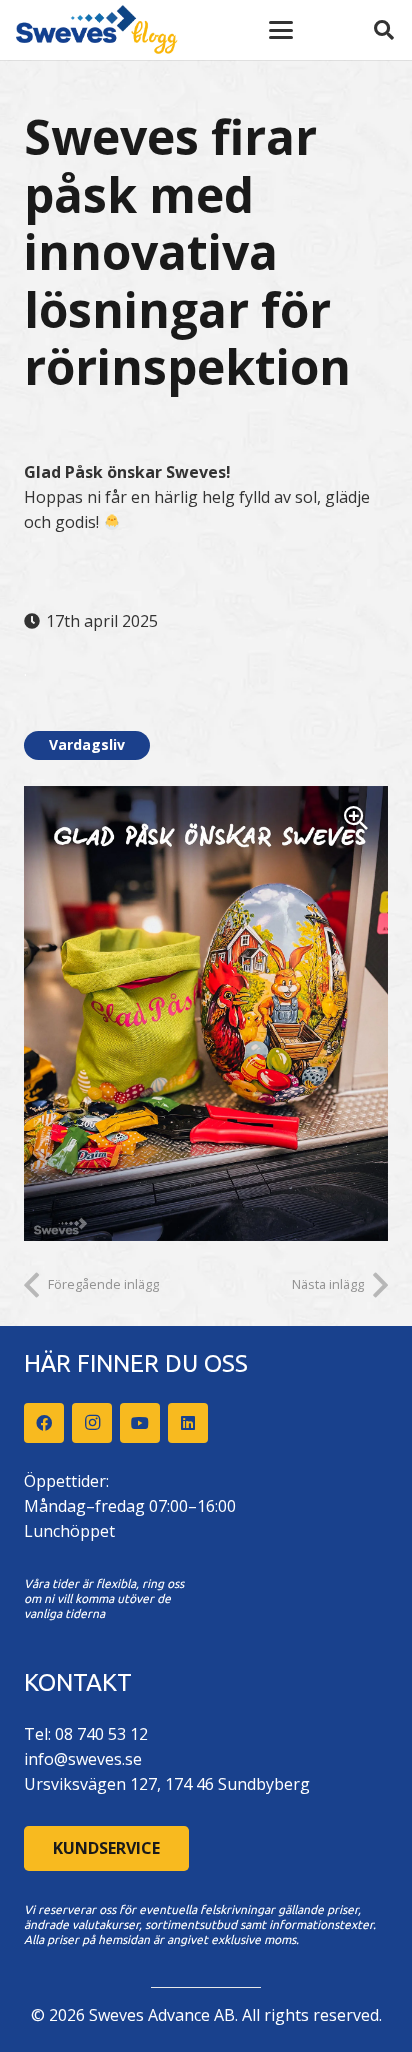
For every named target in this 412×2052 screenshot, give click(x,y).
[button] (281, 30)
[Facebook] (44, 1423)
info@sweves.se (83, 1759)
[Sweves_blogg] (97, 30)
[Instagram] (92, 1423)
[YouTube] (140, 1423)
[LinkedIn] (188, 1423)
